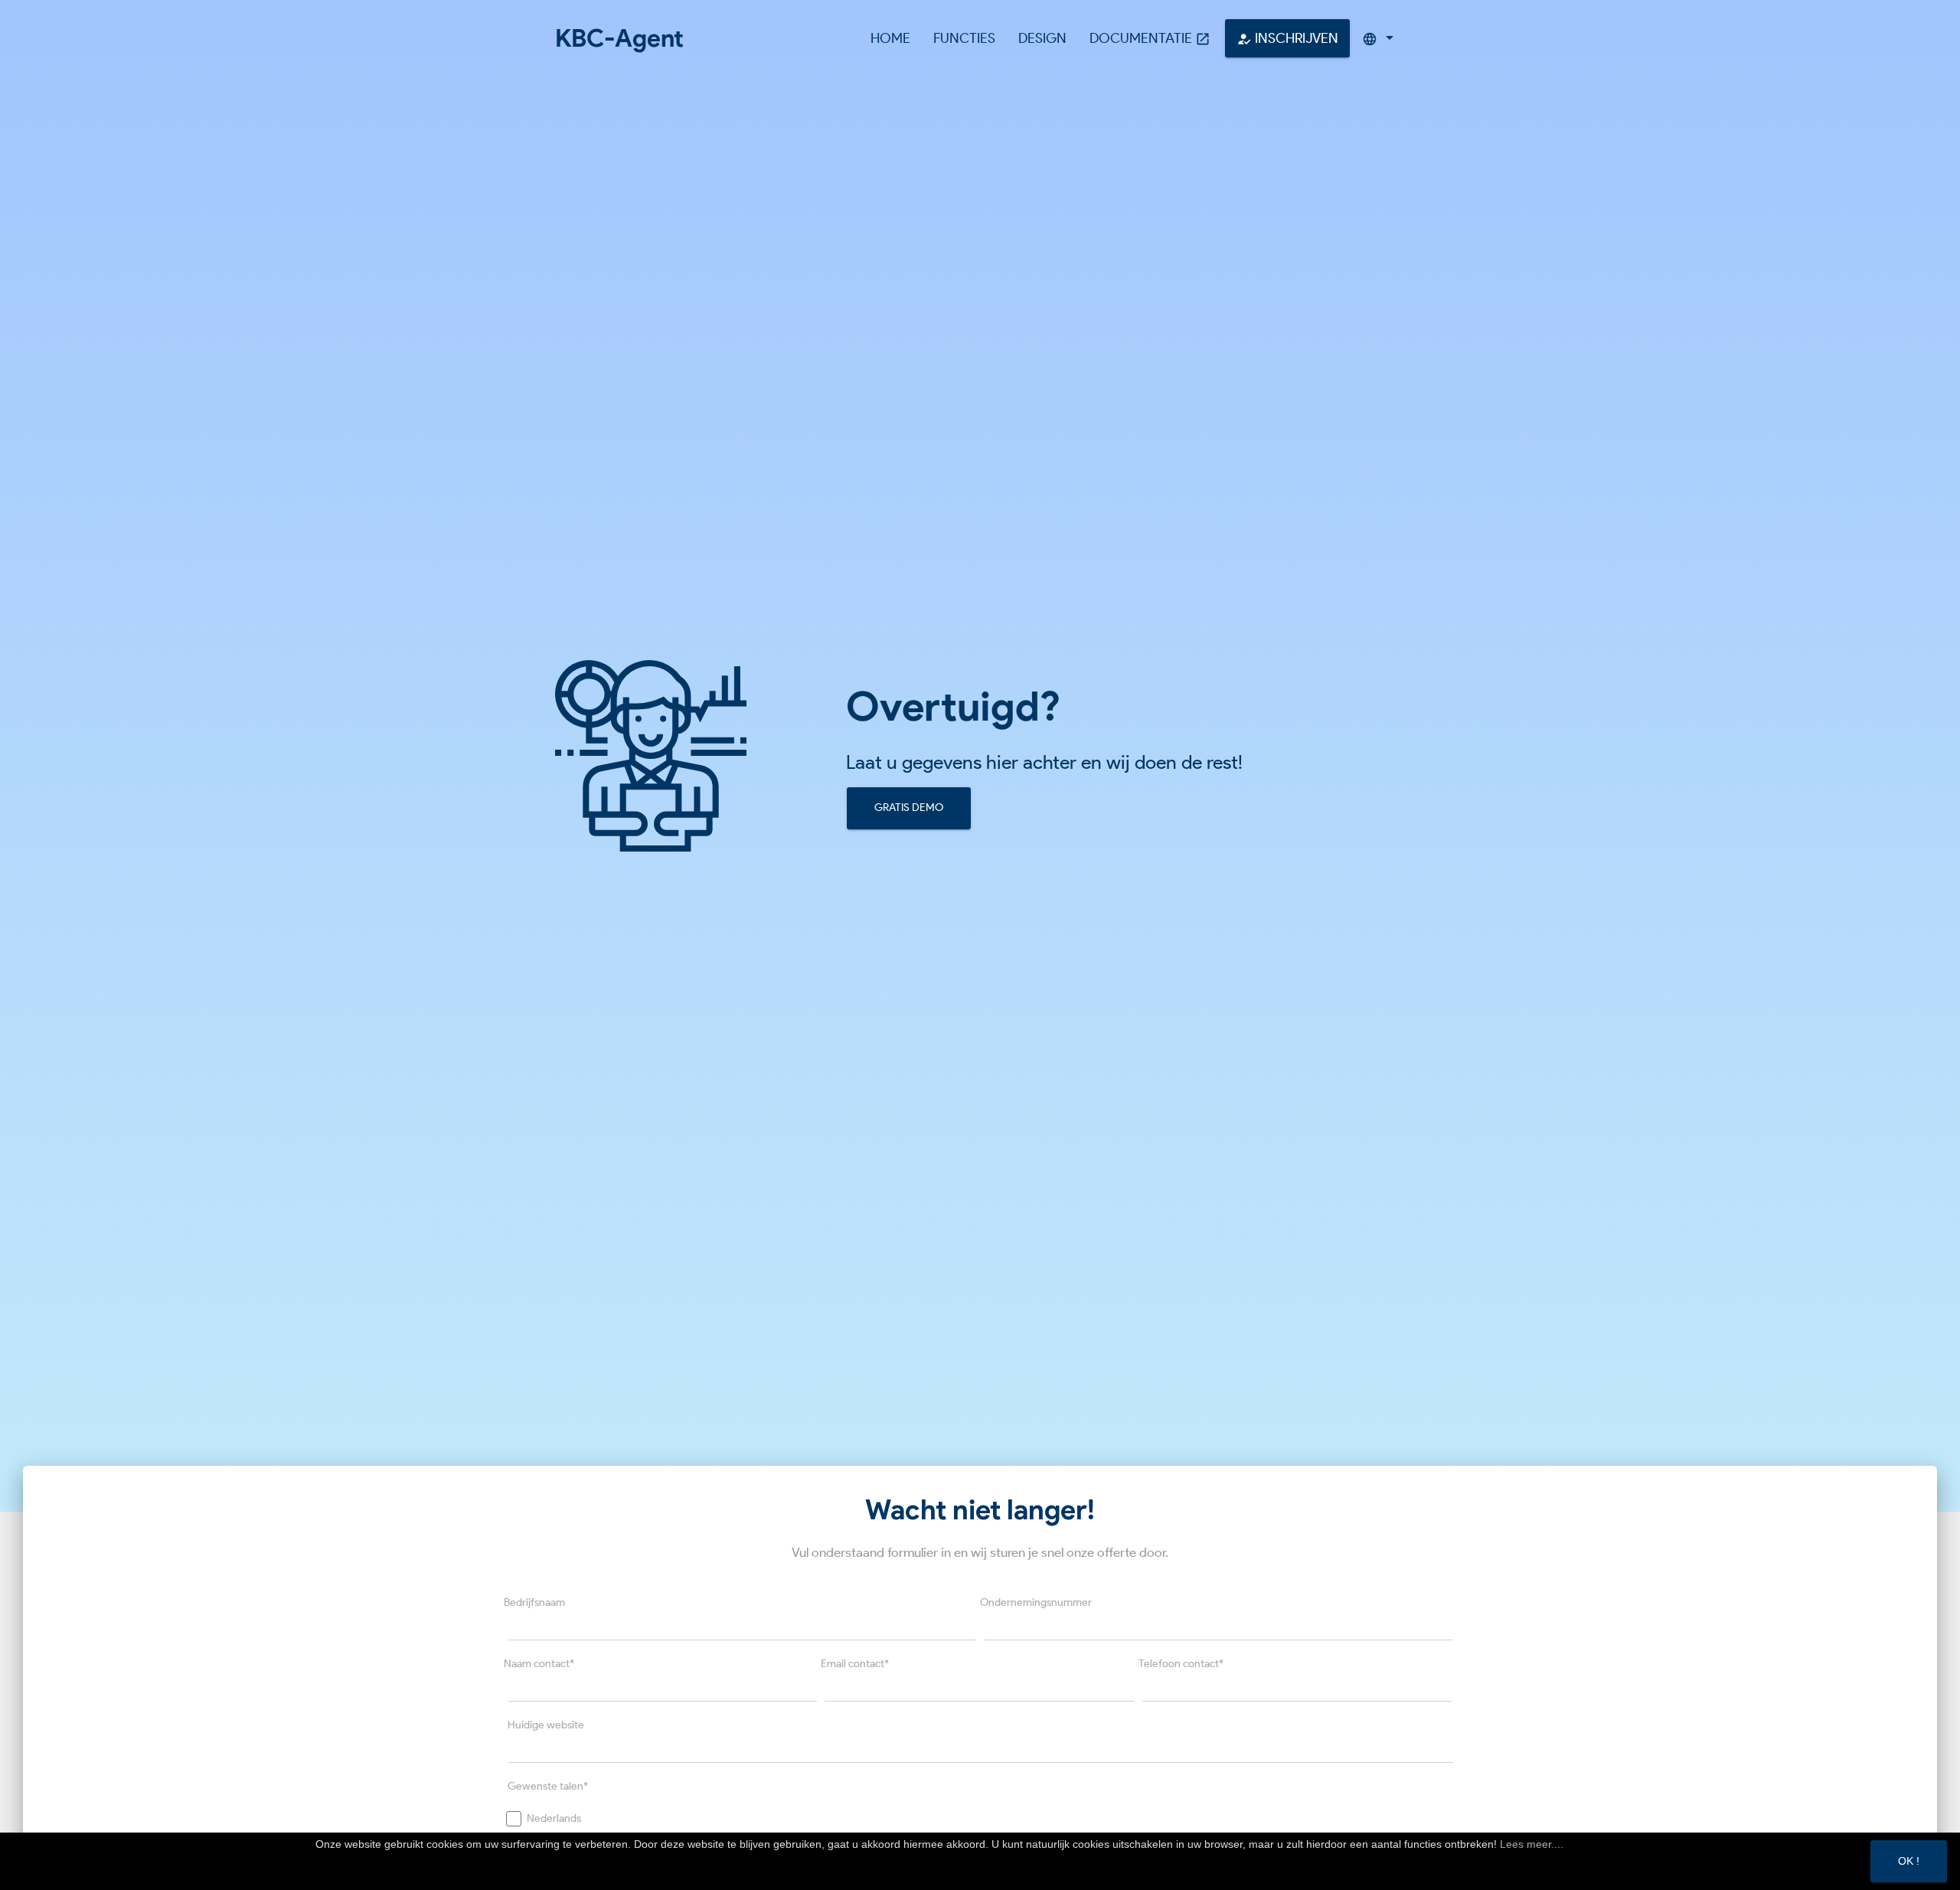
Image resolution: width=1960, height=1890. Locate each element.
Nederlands (554, 1818)
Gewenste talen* (548, 1786)
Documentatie (1150, 38)
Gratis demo (909, 808)
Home (890, 38)
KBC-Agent (619, 38)
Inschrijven (1287, 38)
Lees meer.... (1532, 1844)
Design (1042, 38)
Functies (964, 38)
